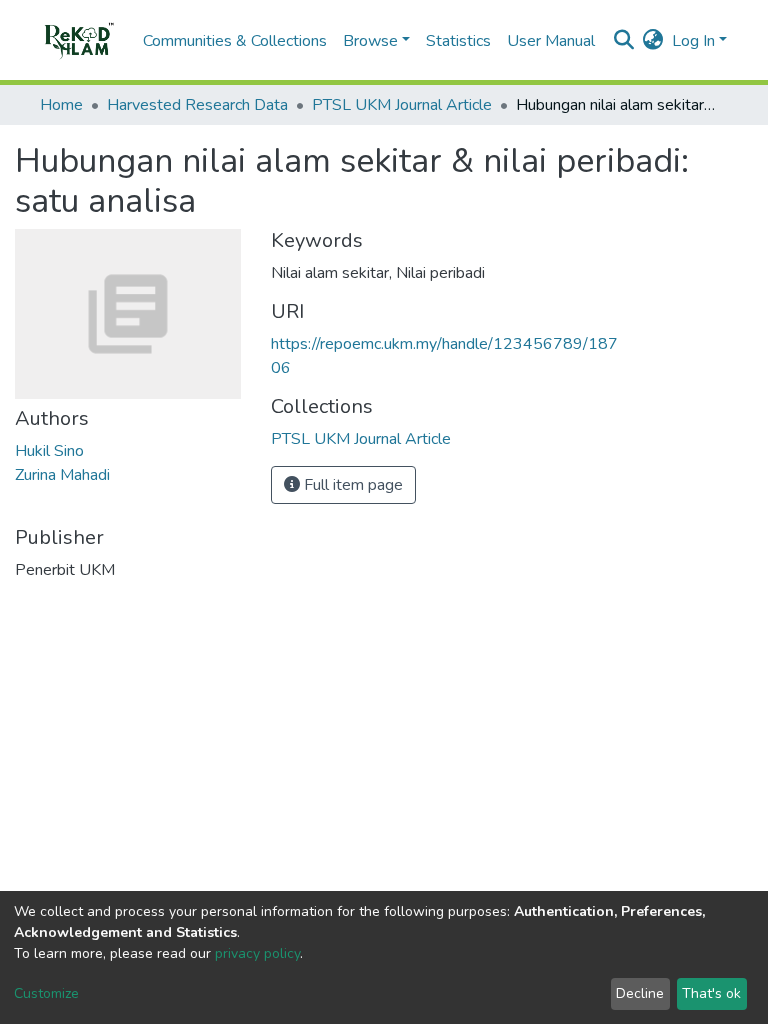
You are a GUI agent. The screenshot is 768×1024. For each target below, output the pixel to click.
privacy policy (257, 953)
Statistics (458, 41)
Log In (693, 41)
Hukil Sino (49, 451)
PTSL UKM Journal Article (402, 105)
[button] (653, 41)
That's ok (711, 993)
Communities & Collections (235, 41)
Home (61, 105)
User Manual (551, 41)
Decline (640, 993)
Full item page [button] (351, 485)
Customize (46, 993)
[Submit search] (624, 41)
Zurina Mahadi (62, 475)
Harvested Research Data (197, 105)
